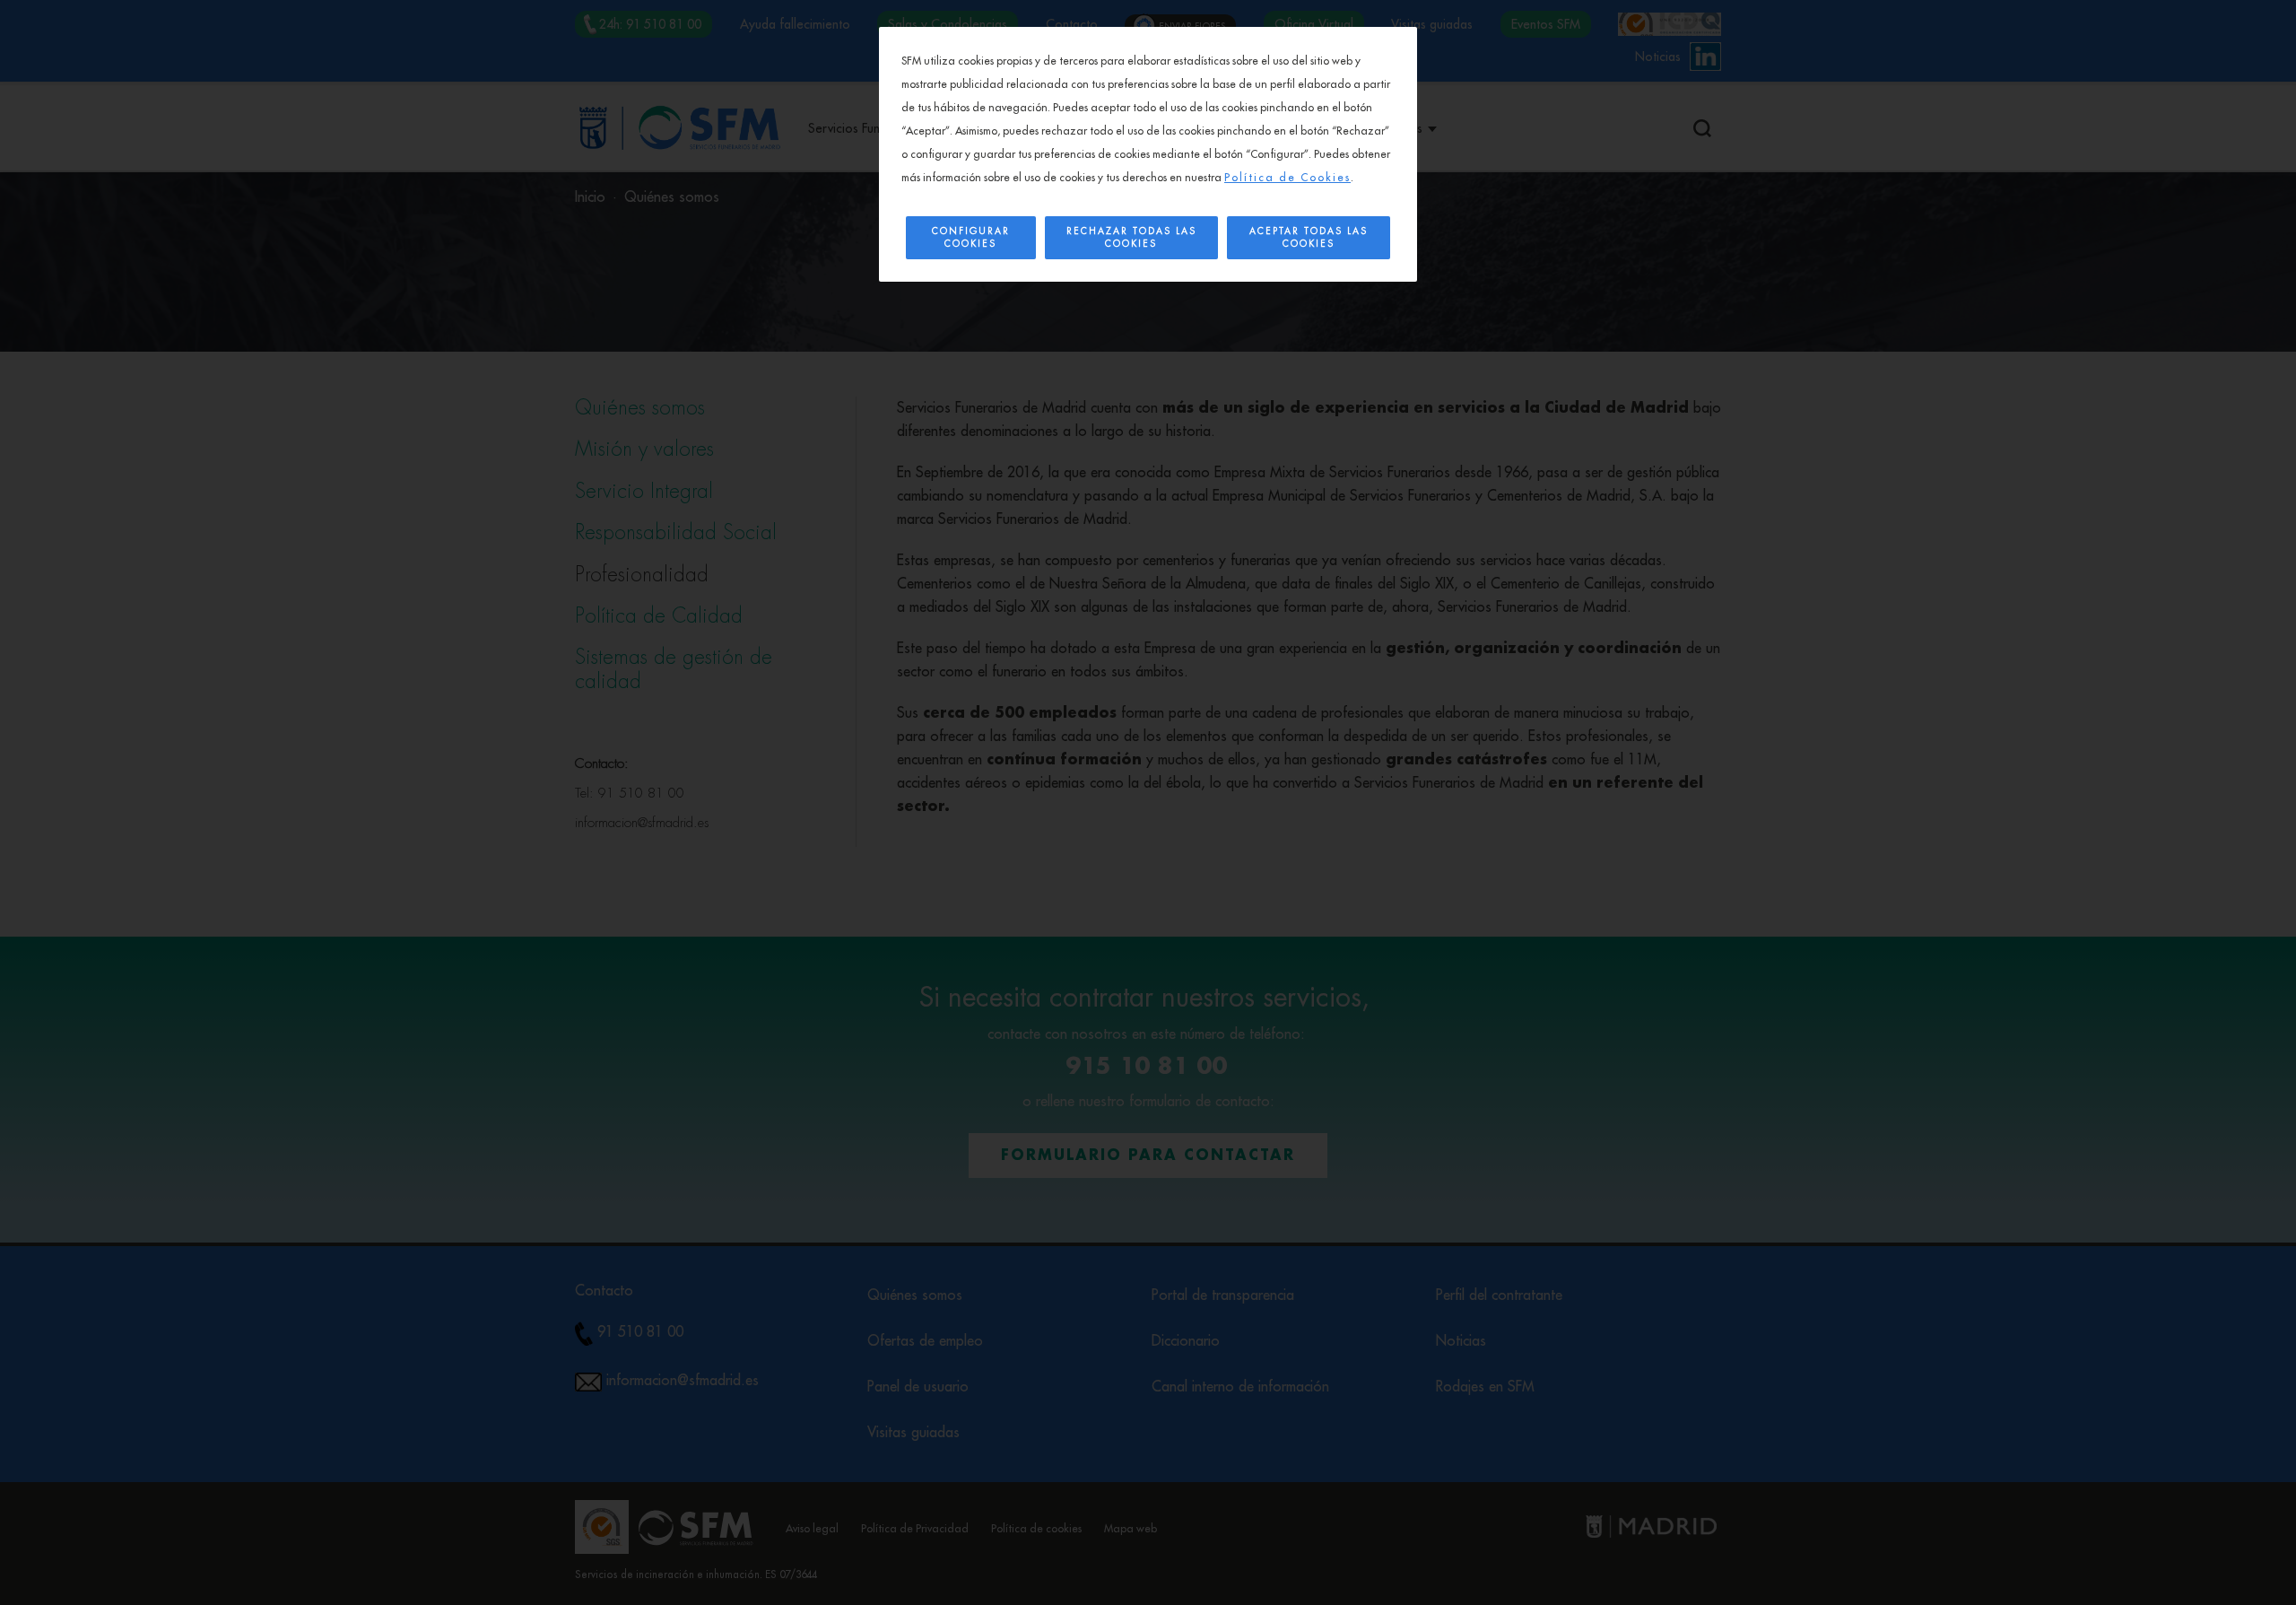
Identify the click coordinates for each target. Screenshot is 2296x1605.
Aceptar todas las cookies (1309, 238)
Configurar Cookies (971, 238)
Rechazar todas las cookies (1131, 238)
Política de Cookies (1287, 178)
